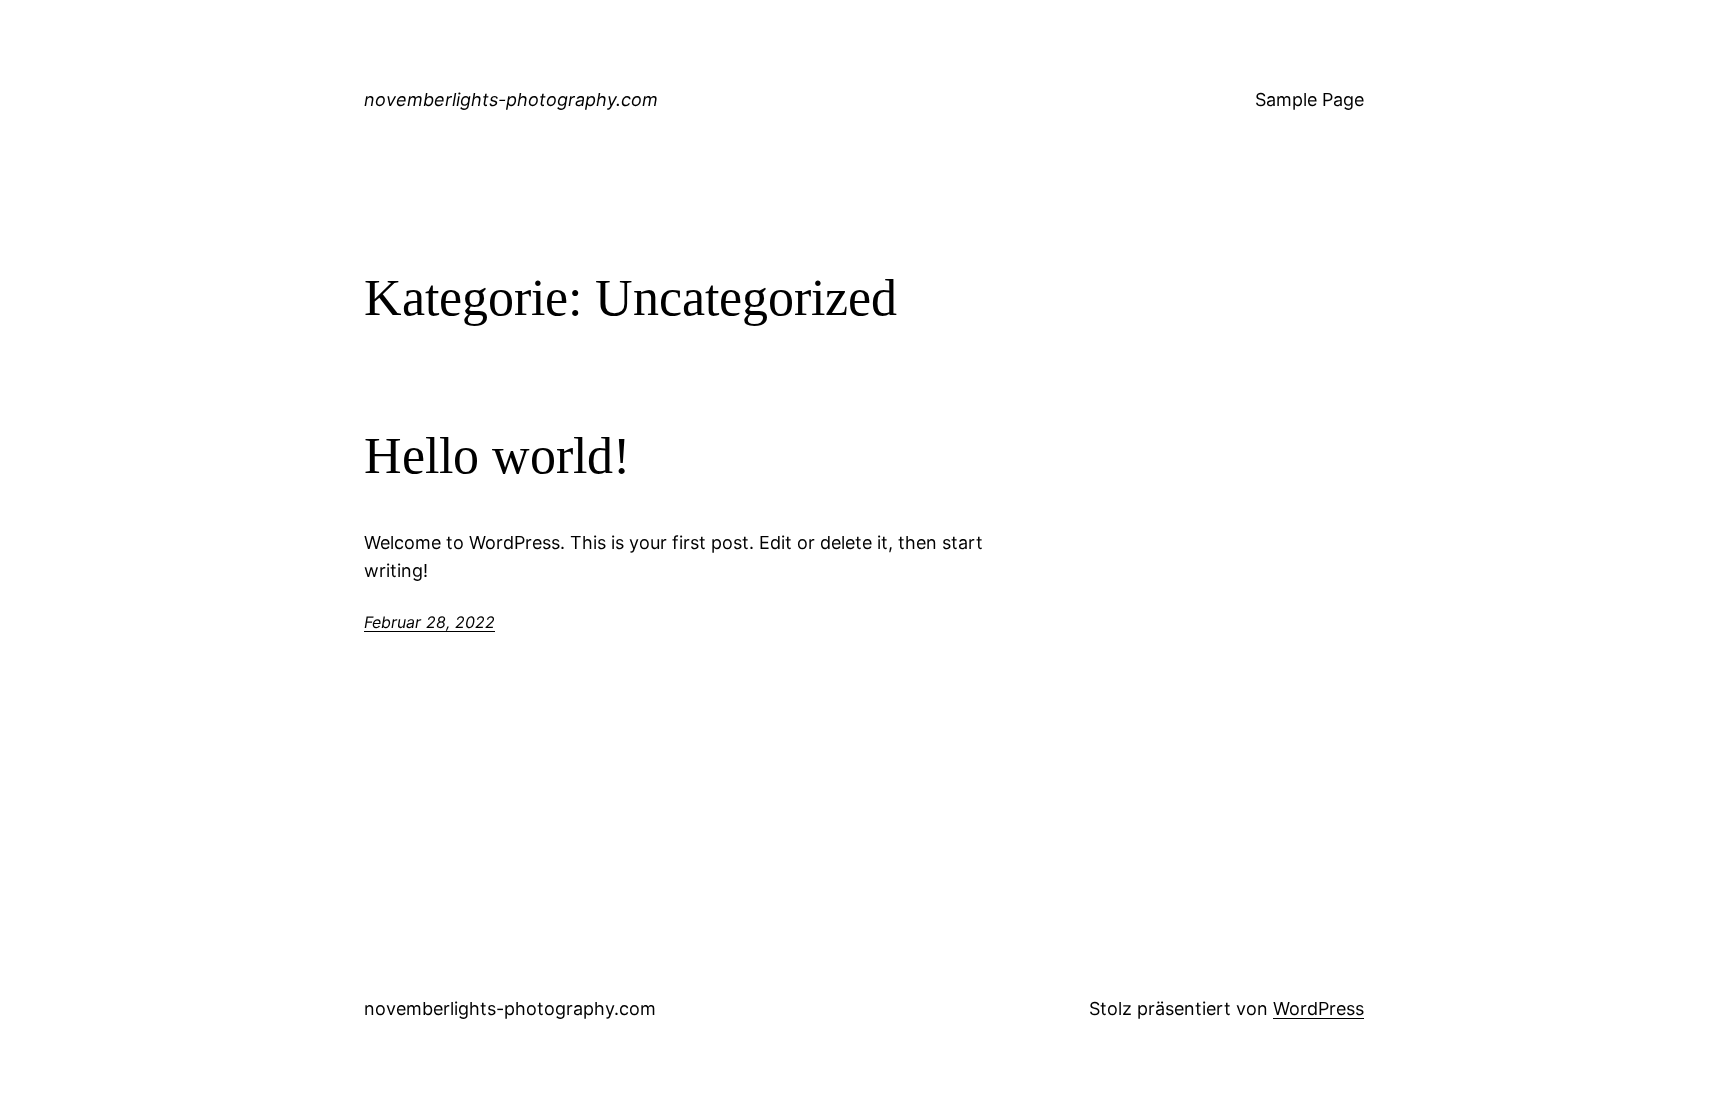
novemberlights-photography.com (511, 99)
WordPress (1318, 1008)
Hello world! (497, 455)
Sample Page (1309, 99)
